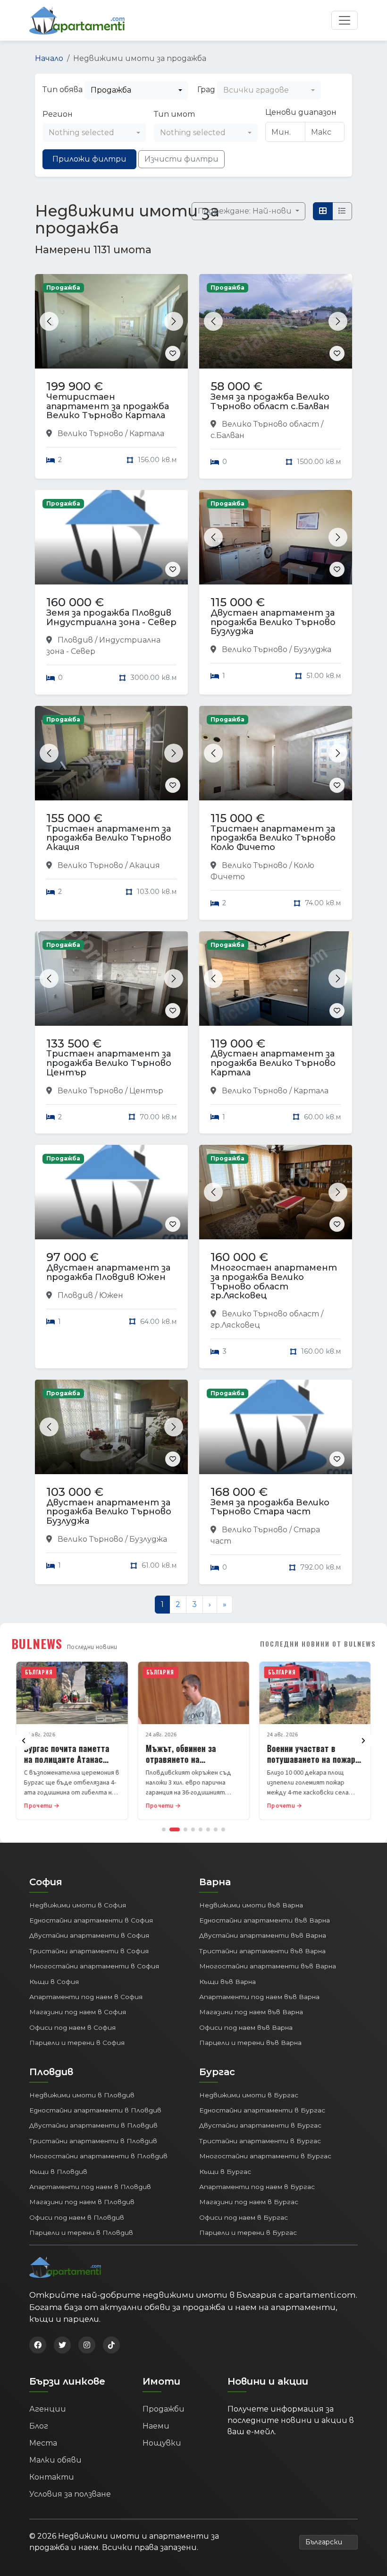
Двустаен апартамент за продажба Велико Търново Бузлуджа (273, 622)
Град (206, 90)
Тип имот (174, 114)
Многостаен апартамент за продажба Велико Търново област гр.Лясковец (274, 1282)
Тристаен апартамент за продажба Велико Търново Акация (109, 838)
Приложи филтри (89, 159)
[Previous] (24, 1741)
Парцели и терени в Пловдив (81, 2233)
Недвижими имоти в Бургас (249, 2095)
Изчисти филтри (181, 159)
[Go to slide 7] (216, 1829)
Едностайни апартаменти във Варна (265, 1920)
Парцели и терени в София (77, 2043)
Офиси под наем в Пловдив (77, 2217)
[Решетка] (323, 211)
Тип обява (63, 90)
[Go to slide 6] (208, 1829)
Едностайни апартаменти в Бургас (262, 2110)
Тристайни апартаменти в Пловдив (93, 2141)
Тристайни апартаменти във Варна (262, 1951)
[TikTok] (111, 2345)
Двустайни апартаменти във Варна (263, 1935)
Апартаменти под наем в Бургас (257, 2187)
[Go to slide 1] (164, 1829)
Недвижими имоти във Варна (251, 1905)
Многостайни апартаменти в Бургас (265, 2156)
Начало (49, 58)
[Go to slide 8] (223, 1829)
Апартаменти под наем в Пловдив (90, 2187)
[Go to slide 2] (175, 1829)
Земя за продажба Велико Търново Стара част (270, 1507)
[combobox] (136, 90)
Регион (58, 114)
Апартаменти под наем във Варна (259, 1997)
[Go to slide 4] (193, 1829)
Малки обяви (55, 2460)
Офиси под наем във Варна (246, 2027)
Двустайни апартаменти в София (89, 1935)
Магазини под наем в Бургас (249, 2202)
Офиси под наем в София (72, 2027)
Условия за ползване (70, 2494)
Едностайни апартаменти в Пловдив (95, 2110)
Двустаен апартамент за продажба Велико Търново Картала (273, 1063)
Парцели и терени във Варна (250, 2043)
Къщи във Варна (227, 1982)
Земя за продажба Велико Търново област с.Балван (270, 402)
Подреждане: (246, 211)
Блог (39, 2426)
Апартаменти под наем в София (86, 1997)
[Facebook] (38, 2345)
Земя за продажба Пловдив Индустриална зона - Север (111, 618)
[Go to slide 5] (201, 1829)
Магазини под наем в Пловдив (82, 2202)
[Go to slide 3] (185, 1829)
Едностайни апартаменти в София (91, 1920)
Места (43, 2443)
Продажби (164, 2409)
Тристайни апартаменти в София (89, 1951)
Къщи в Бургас (225, 2172)
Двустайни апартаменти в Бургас (260, 2125)
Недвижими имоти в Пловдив (82, 2095)
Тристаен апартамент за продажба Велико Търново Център (109, 1063)
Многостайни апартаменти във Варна (268, 1966)
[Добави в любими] (173, 353)
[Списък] (342, 211)
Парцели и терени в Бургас (248, 2233)
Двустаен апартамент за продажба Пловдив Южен (108, 1272)
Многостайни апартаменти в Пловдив (98, 2156)
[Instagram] (87, 2345)
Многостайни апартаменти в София (94, 1966)
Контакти (52, 2477)
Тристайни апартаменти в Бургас (260, 2141)
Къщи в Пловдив (58, 2172)
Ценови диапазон (301, 112)
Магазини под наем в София (78, 2012)
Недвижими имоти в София (78, 1905)
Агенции (48, 2409)
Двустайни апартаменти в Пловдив (93, 2125)
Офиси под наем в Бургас (244, 2217)
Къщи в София (54, 1982)
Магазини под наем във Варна (251, 2012)
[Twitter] (62, 2345)
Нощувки (162, 2443)
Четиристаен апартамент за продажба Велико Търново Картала (108, 406)
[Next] (363, 1741)
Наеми (156, 2426)
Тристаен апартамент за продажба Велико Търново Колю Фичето (273, 838)
